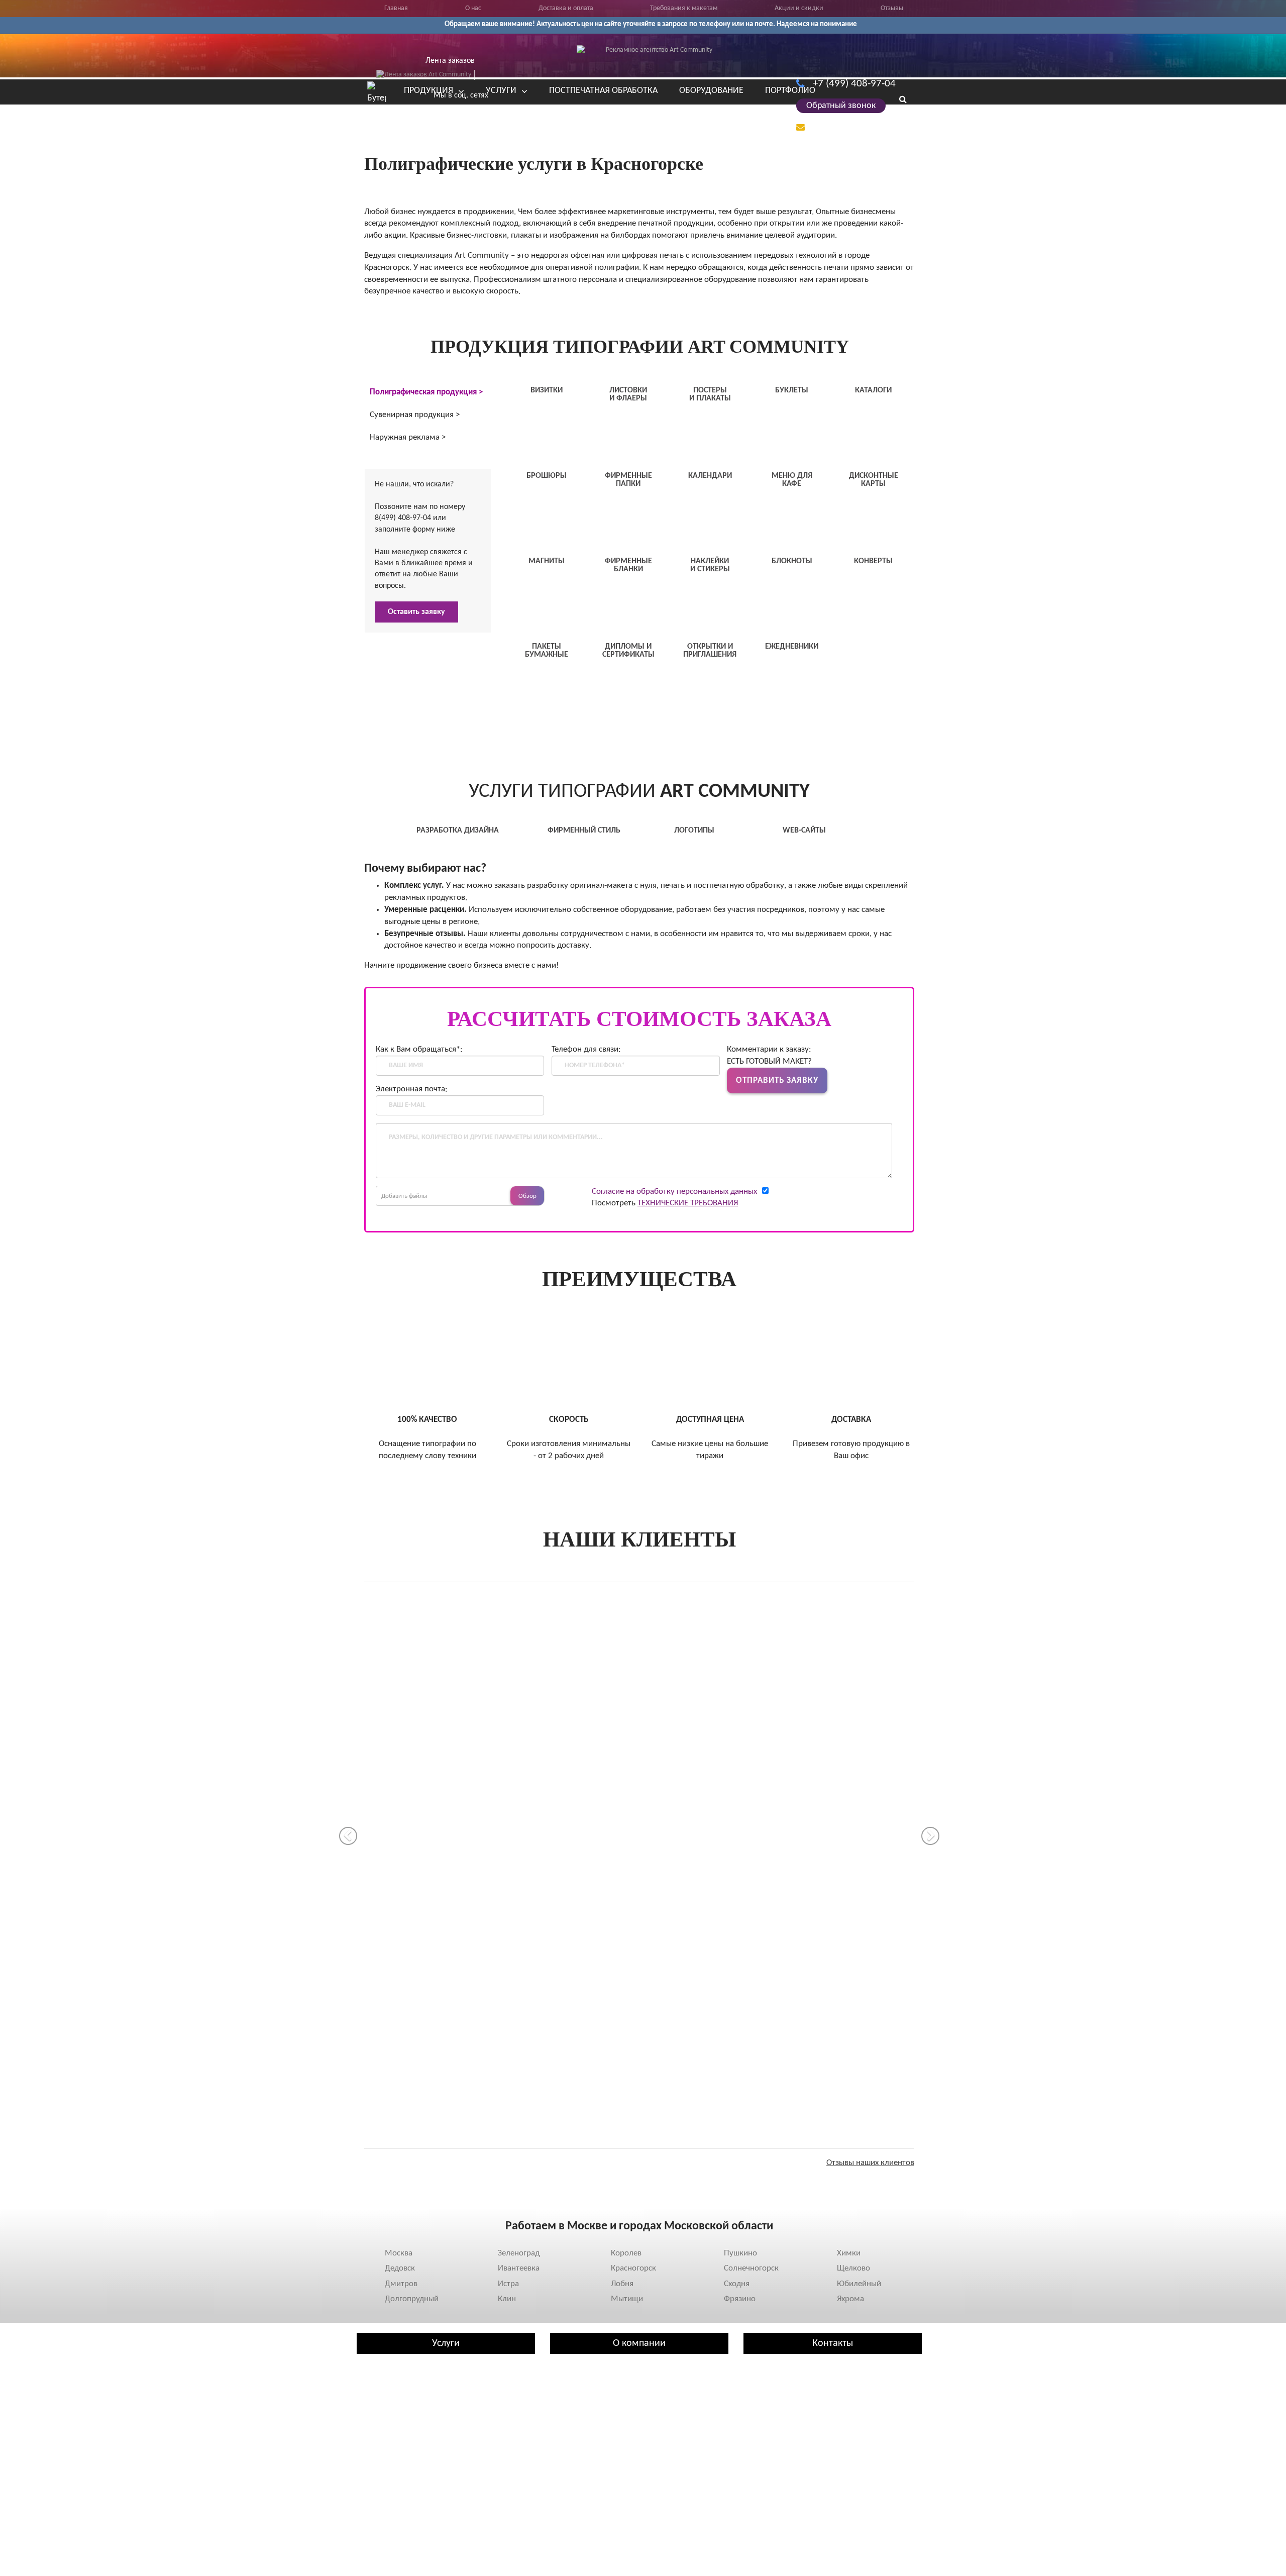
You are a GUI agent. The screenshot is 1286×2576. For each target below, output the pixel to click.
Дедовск (400, 2268)
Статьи (567, 2389)
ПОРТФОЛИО (790, 91)
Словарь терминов (588, 2464)
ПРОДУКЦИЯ (428, 91)
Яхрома (850, 2299)
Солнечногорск (751, 2268)
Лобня (622, 2284)
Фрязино (740, 2299)
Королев (626, 2253)
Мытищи (627, 2299)
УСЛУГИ (501, 91)
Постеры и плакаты (395, 2404)
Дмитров (401, 2284)
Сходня (737, 2284)
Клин (507, 2299)
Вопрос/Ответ (579, 2419)
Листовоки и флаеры (398, 2389)
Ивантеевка (519, 2268)
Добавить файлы (404, 1196)
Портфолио (574, 2404)
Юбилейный (859, 2284)
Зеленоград (519, 2253)
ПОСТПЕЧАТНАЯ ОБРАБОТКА (603, 91)
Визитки (376, 2374)
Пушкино (740, 2253)
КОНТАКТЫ (388, 110)
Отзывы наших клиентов (870, 2163)
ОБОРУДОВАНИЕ (711, 91)
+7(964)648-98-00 (773, 2454)
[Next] (930, 1836)
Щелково (853, 2268)
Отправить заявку (777, 1080)
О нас (565, 2374)
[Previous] (348, 1836)
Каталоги (378, 2434)
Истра (508, 2284)
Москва (399, 2253)
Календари (381, 2464)
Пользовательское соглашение (609, 2449)
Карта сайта (576, 2480)
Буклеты (376, 2419)
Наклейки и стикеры (397, 2480)
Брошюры (379, 2449)
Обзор (527, 1196)
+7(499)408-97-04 (773, 2445)
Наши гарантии (582, 2434)
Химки (849, 2253)
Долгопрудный (412, 2299)
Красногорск (633, 2268)
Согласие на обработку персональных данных (674, 1192)
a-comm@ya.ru (844, 127)
